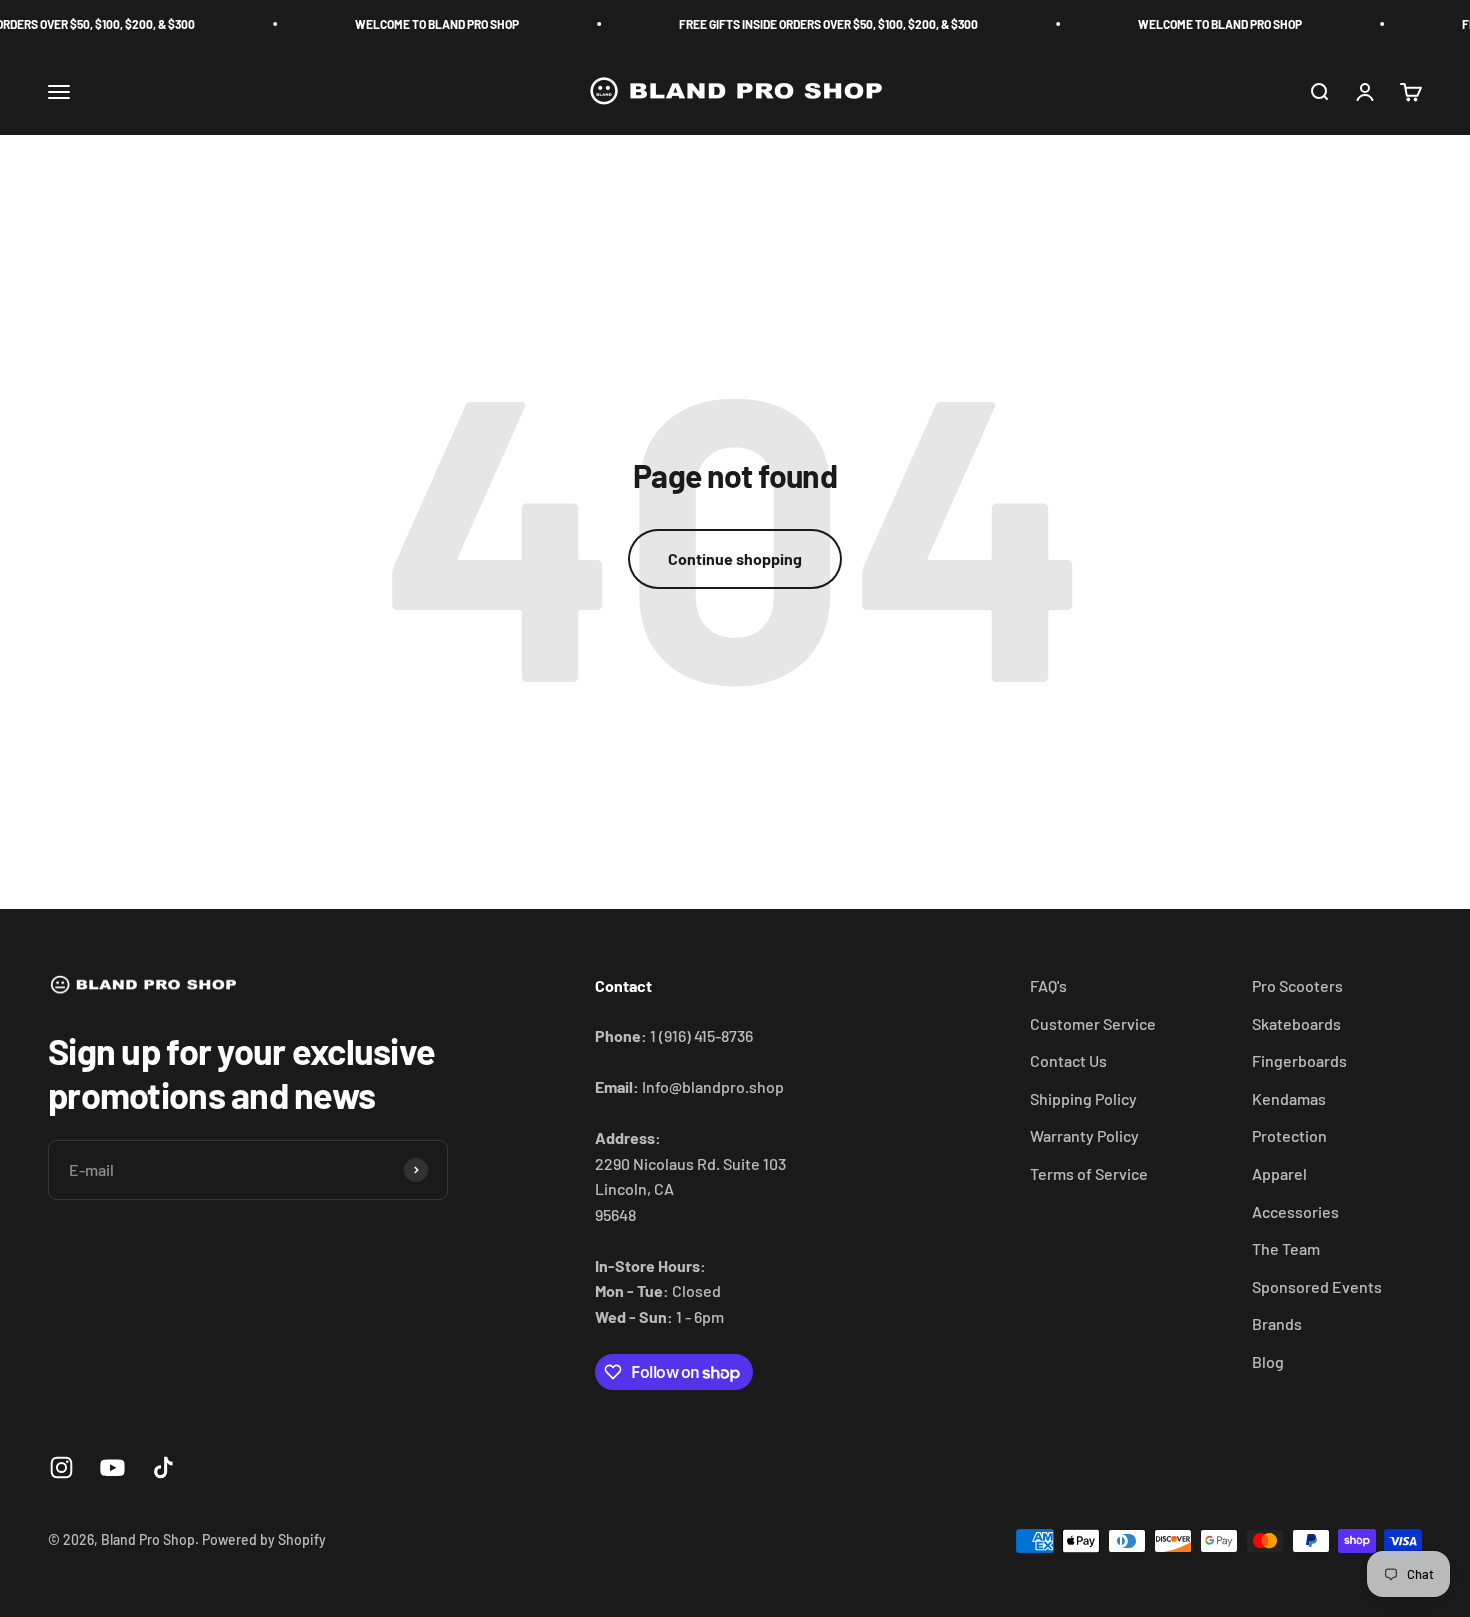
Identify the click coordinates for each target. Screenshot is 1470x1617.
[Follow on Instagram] (61, 1467)
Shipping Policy (1083, 1098)
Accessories (1295, 1211)
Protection (1289, 1135)
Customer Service (1093, 1023)
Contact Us (1068, 1060)
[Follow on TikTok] (163, 1467)
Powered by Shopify (264, 1539)
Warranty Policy (1084, 1135)
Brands (1277, 1323)
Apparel (1279, 1173)
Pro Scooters (1297, 985)
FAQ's (1048, 985)
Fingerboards (1299, 1060)
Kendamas (1289, 1098)
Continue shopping (735, 558)
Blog (1268, 1361)
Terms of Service (1089, 1173)
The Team (1286, 1248)
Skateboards (1296, 1023)
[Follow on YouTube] (112, 1467)
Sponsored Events (1317, 1286)
